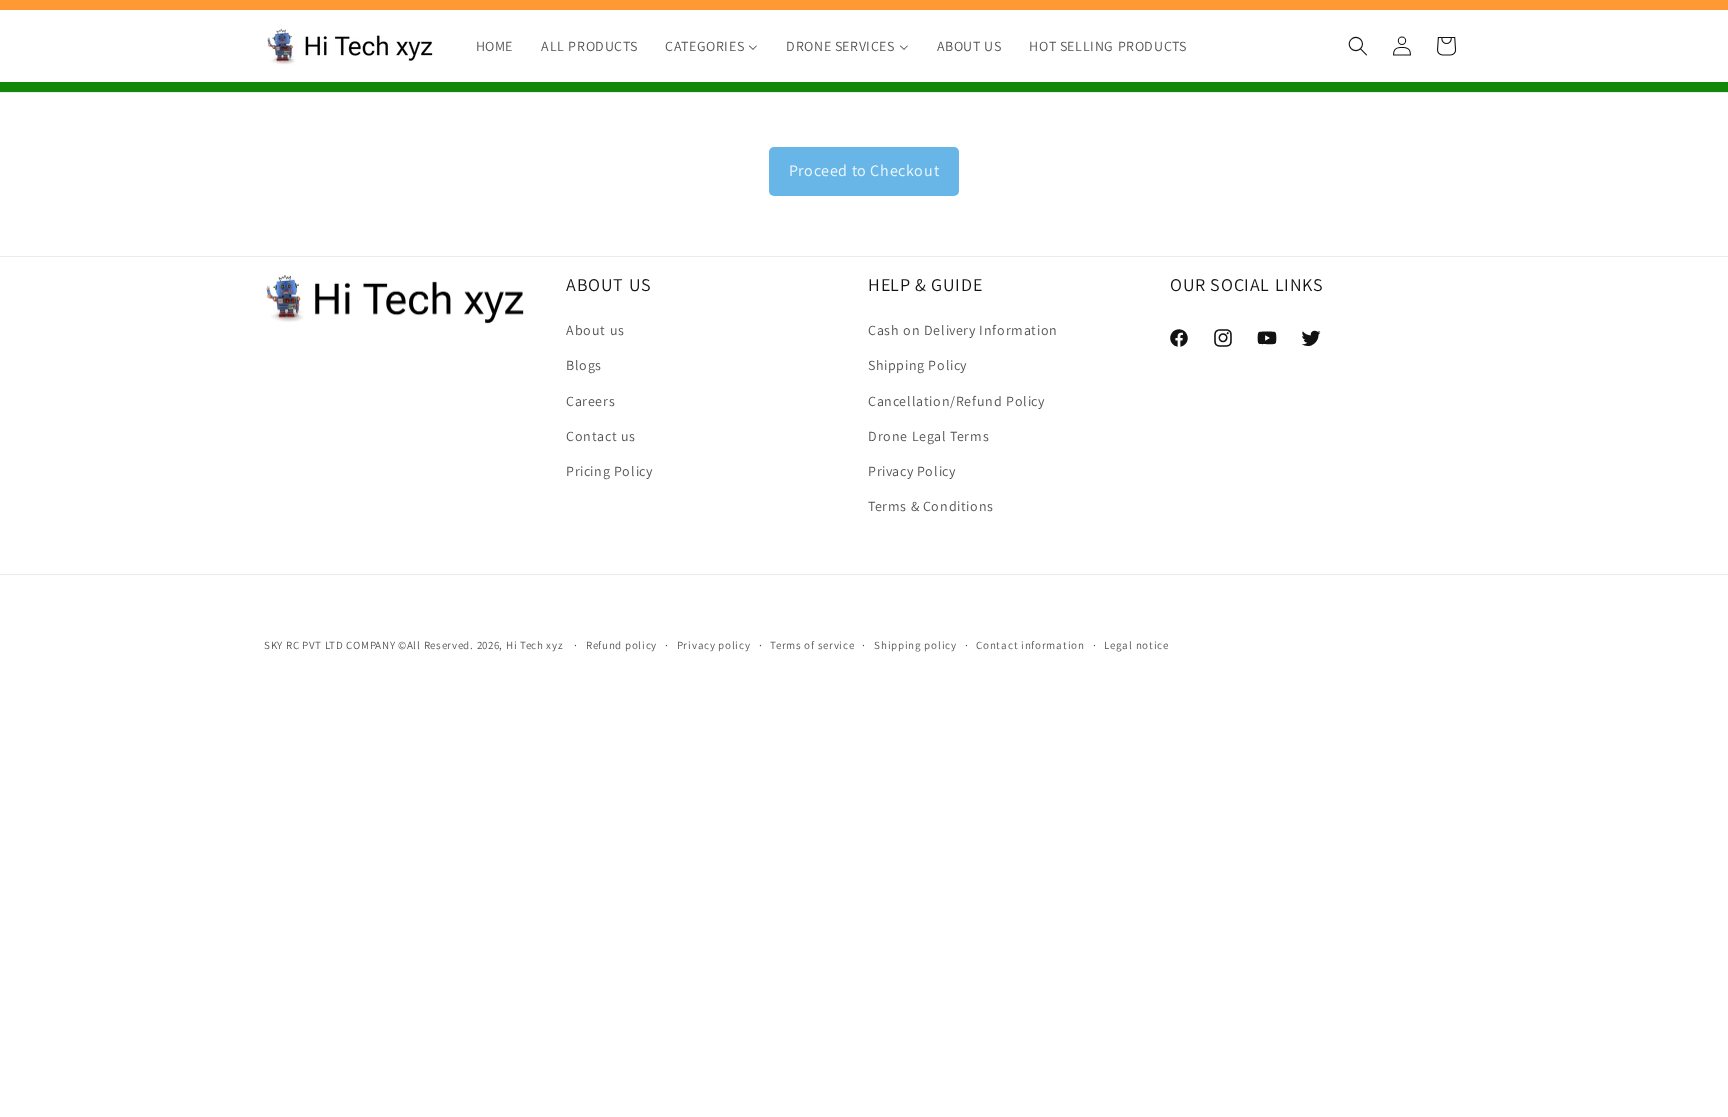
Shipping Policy (917, 365)
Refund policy (621, 645)
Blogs (584, 365)
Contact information (1030, 645)
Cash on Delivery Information (963, 330)
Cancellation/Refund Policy (956, 401)
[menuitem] (494, 46)
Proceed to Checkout (864, 170)
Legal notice (1136, 645)
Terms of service (812, 645)
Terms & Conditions (931, 506)
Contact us (601, 436)
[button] (1358, 46)
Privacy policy (714, 645)
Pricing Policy (609, 471)
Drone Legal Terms (928, 436)
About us (595, 330)
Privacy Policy (911, 471)
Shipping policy (915, 645)
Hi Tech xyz (535, 645)
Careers (590, 401)
